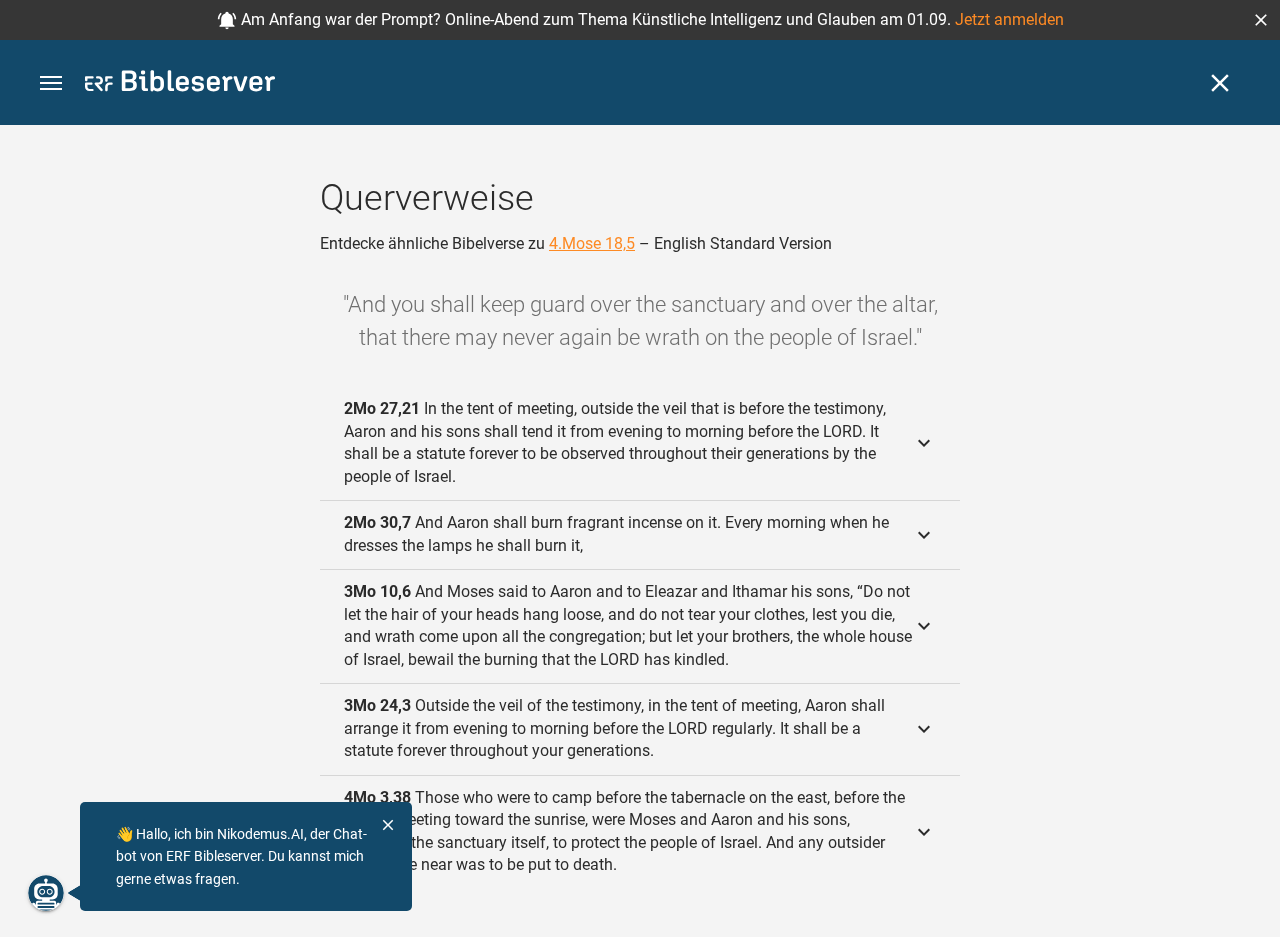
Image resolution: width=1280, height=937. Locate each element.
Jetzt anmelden (1009, 19)
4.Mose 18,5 (592, 243)
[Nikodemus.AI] (46, 893)
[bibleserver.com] (180, 84)
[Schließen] (1220, 83)
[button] (1261, 20)
